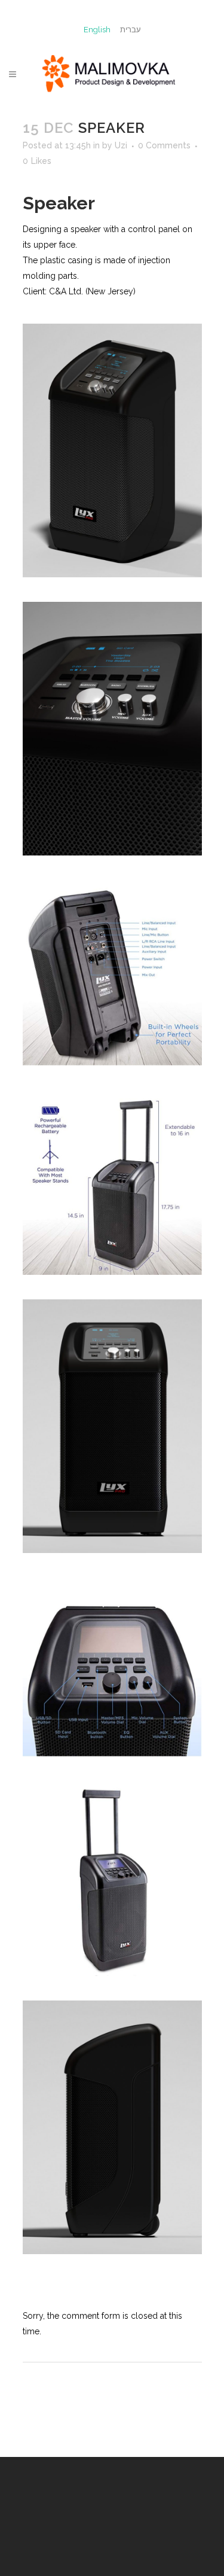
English (97, 30)
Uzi (121, 145)
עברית (131, 30)
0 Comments (164, 145)
